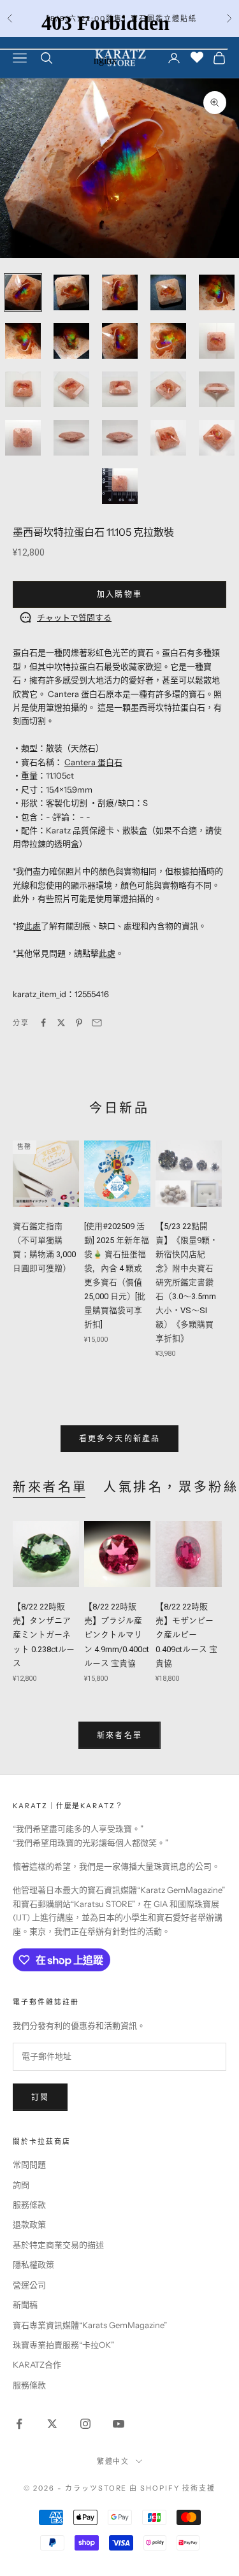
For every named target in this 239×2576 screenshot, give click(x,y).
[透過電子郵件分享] (97, 1023)
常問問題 (29, 2164)
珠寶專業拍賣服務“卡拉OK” (63, 2345)
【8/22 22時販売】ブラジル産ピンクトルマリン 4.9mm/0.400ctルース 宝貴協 (117, 1635)
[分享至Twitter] (61, 1023)
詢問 (21, 2185)
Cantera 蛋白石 (93, 762)
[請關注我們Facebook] (19, 2424)
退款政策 (29, 2224)
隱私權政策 (33, 2264)
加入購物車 (119, 594)
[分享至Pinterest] (79, 1023)
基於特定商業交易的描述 (58, 2245)
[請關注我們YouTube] (119, 2424)
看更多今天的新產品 (119, 1438)
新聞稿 (25, 2305)
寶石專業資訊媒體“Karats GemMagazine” (90, 2325)
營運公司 (29, 2285)
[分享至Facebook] (43, 1023)
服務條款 (29, 2205)
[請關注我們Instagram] (85, 2424)
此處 (33, 926)
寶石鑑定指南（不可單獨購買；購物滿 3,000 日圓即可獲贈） (44, 1247)
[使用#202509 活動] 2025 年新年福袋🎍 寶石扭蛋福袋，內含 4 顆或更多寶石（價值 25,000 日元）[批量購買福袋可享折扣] (117, 1276)
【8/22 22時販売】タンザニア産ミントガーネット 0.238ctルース (44, 1635)
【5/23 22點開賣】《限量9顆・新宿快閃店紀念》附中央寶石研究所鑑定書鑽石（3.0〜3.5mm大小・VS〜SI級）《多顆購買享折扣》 (187, 1283)
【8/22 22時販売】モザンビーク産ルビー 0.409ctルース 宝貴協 (186, 1635)
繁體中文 (113, 2461)
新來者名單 (50, 1487)
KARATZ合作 (37, 2364)
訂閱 (40, 2097)
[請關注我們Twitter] (52, 2424)
